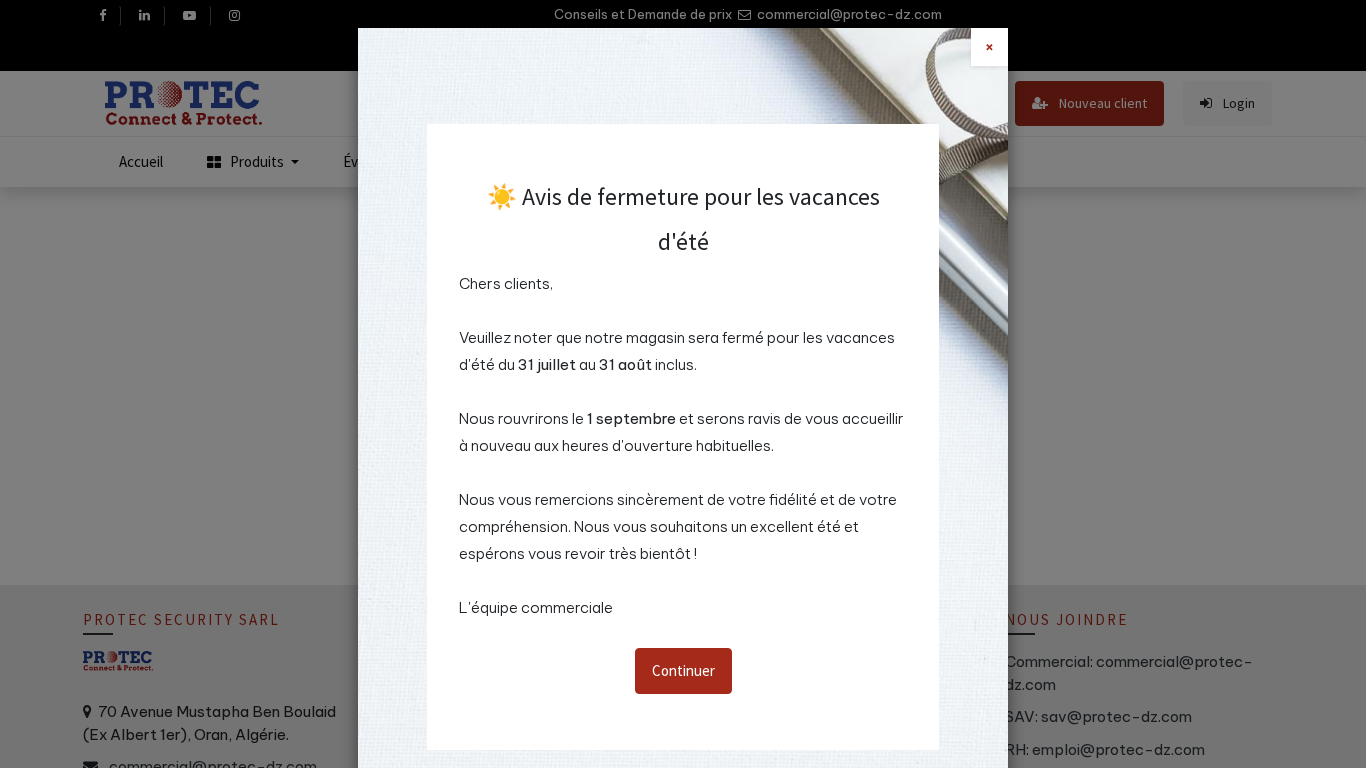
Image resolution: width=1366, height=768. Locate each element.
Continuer (683, 670)
